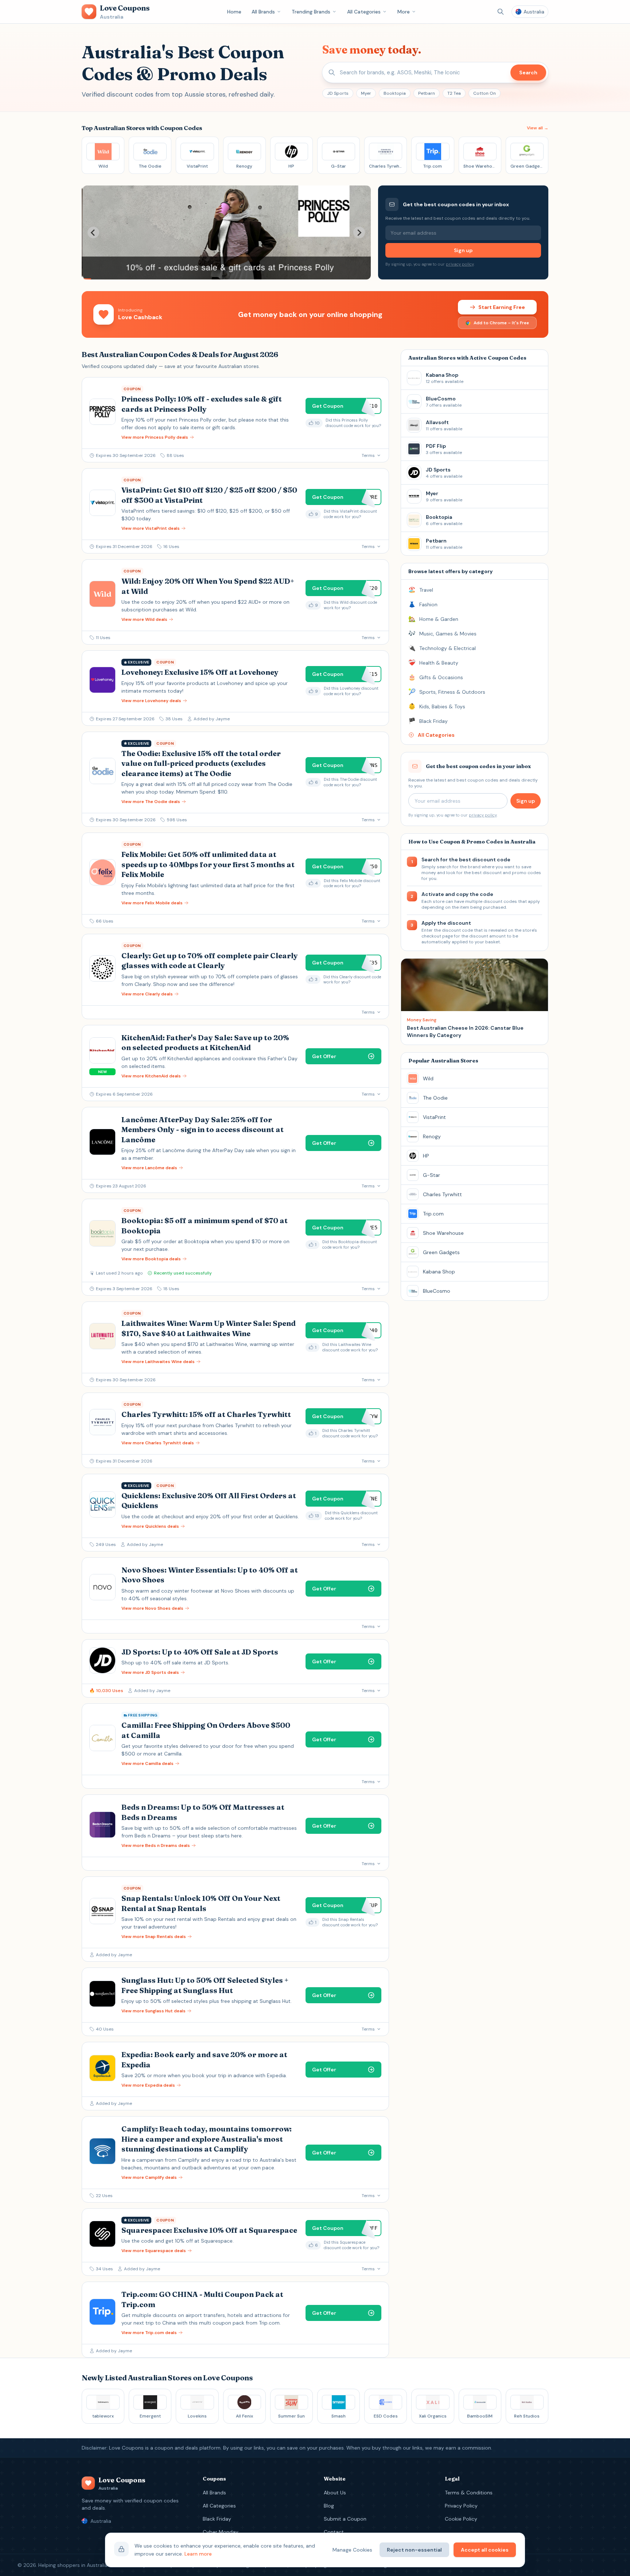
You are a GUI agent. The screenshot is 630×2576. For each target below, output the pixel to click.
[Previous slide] (93, 232)
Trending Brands (311, 12)
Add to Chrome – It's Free (501, 323)
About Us (335, 2493)
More (404, 12)
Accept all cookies (485, 2550)
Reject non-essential (414, 2550)
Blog (329, 2506)
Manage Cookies (352, 2550)
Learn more (198, 2554)
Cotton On (485, 93)
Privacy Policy (461, 2506)
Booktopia (395, 93)
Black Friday (217, 2519)
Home (234, 12)
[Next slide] (359, 232)
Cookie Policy (461, 2519)
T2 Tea (454, 93)
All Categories (364, 12)
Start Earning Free (502, 307)
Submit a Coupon (345, 2519)
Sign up (463, 250)
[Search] (501, 12)
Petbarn (427, 93)
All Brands (263, 12)
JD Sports (338, 93)
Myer (366, 93)
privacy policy (460, 264)
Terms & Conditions (469, 2493)
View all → (538, 128)
